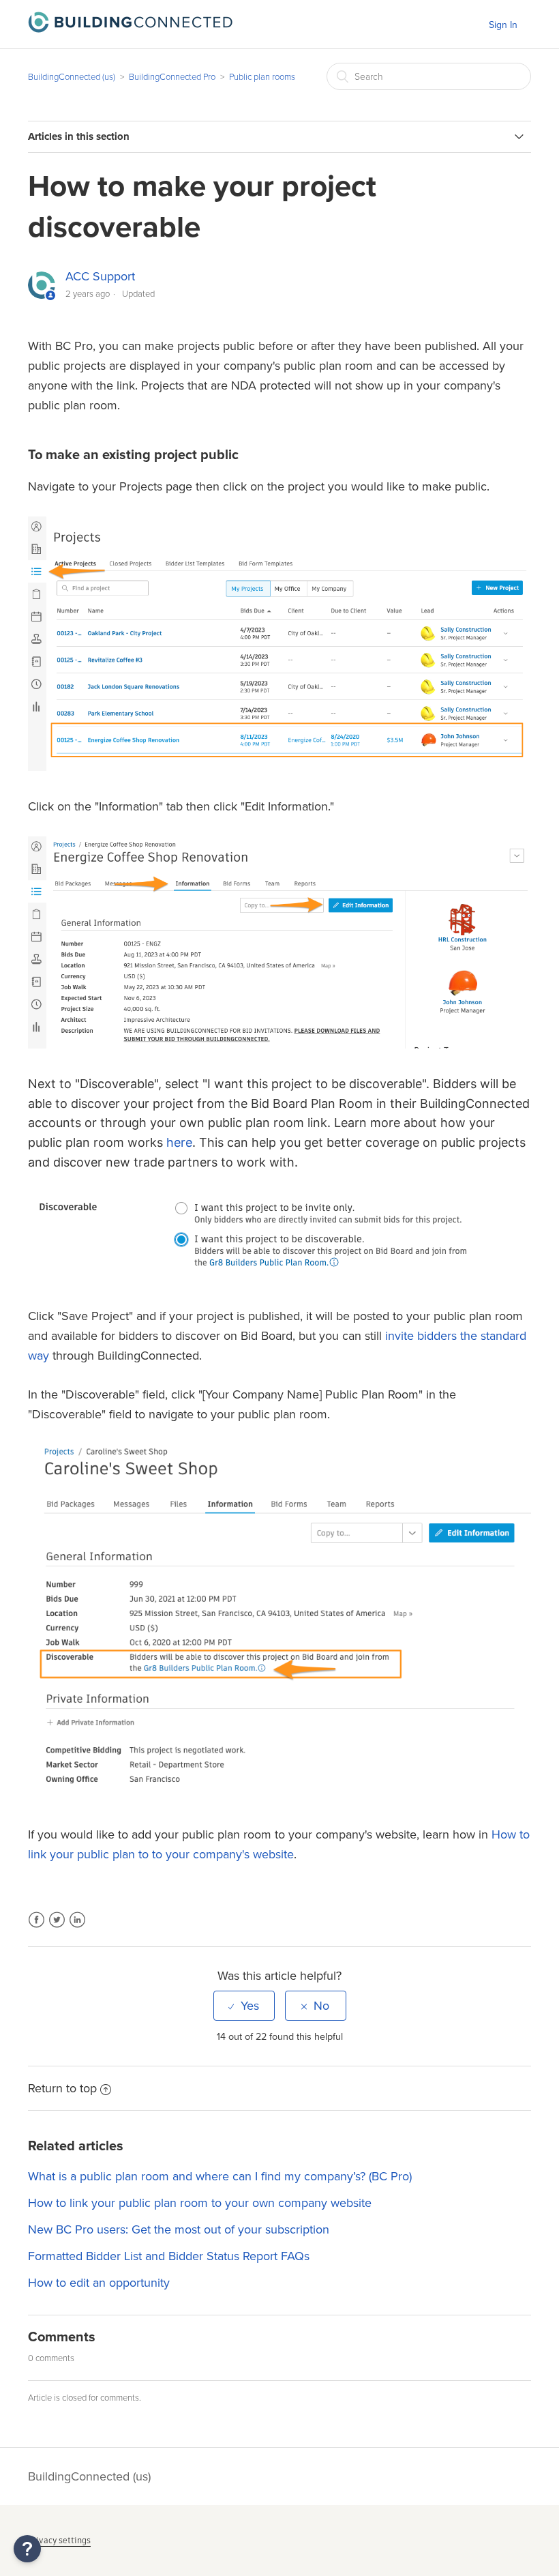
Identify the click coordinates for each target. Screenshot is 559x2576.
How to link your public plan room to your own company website (200, 2203)
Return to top (62, 2088)
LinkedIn (77, 1928)
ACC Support (100, 276)
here (179, 1142)
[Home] (130, 29)
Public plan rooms (262, 77)
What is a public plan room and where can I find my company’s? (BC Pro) (220, 2176)
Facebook (36, 1928)
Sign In (503, 25)
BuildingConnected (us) (72, 77)
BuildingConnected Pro (172, 77)
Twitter (57, 1928)
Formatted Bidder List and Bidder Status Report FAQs (169, 2256)
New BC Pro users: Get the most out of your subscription (179, 2229)
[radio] (244, 2006)
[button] (27, 2549)
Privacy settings (59, 2540)
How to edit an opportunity (99, 2283)
